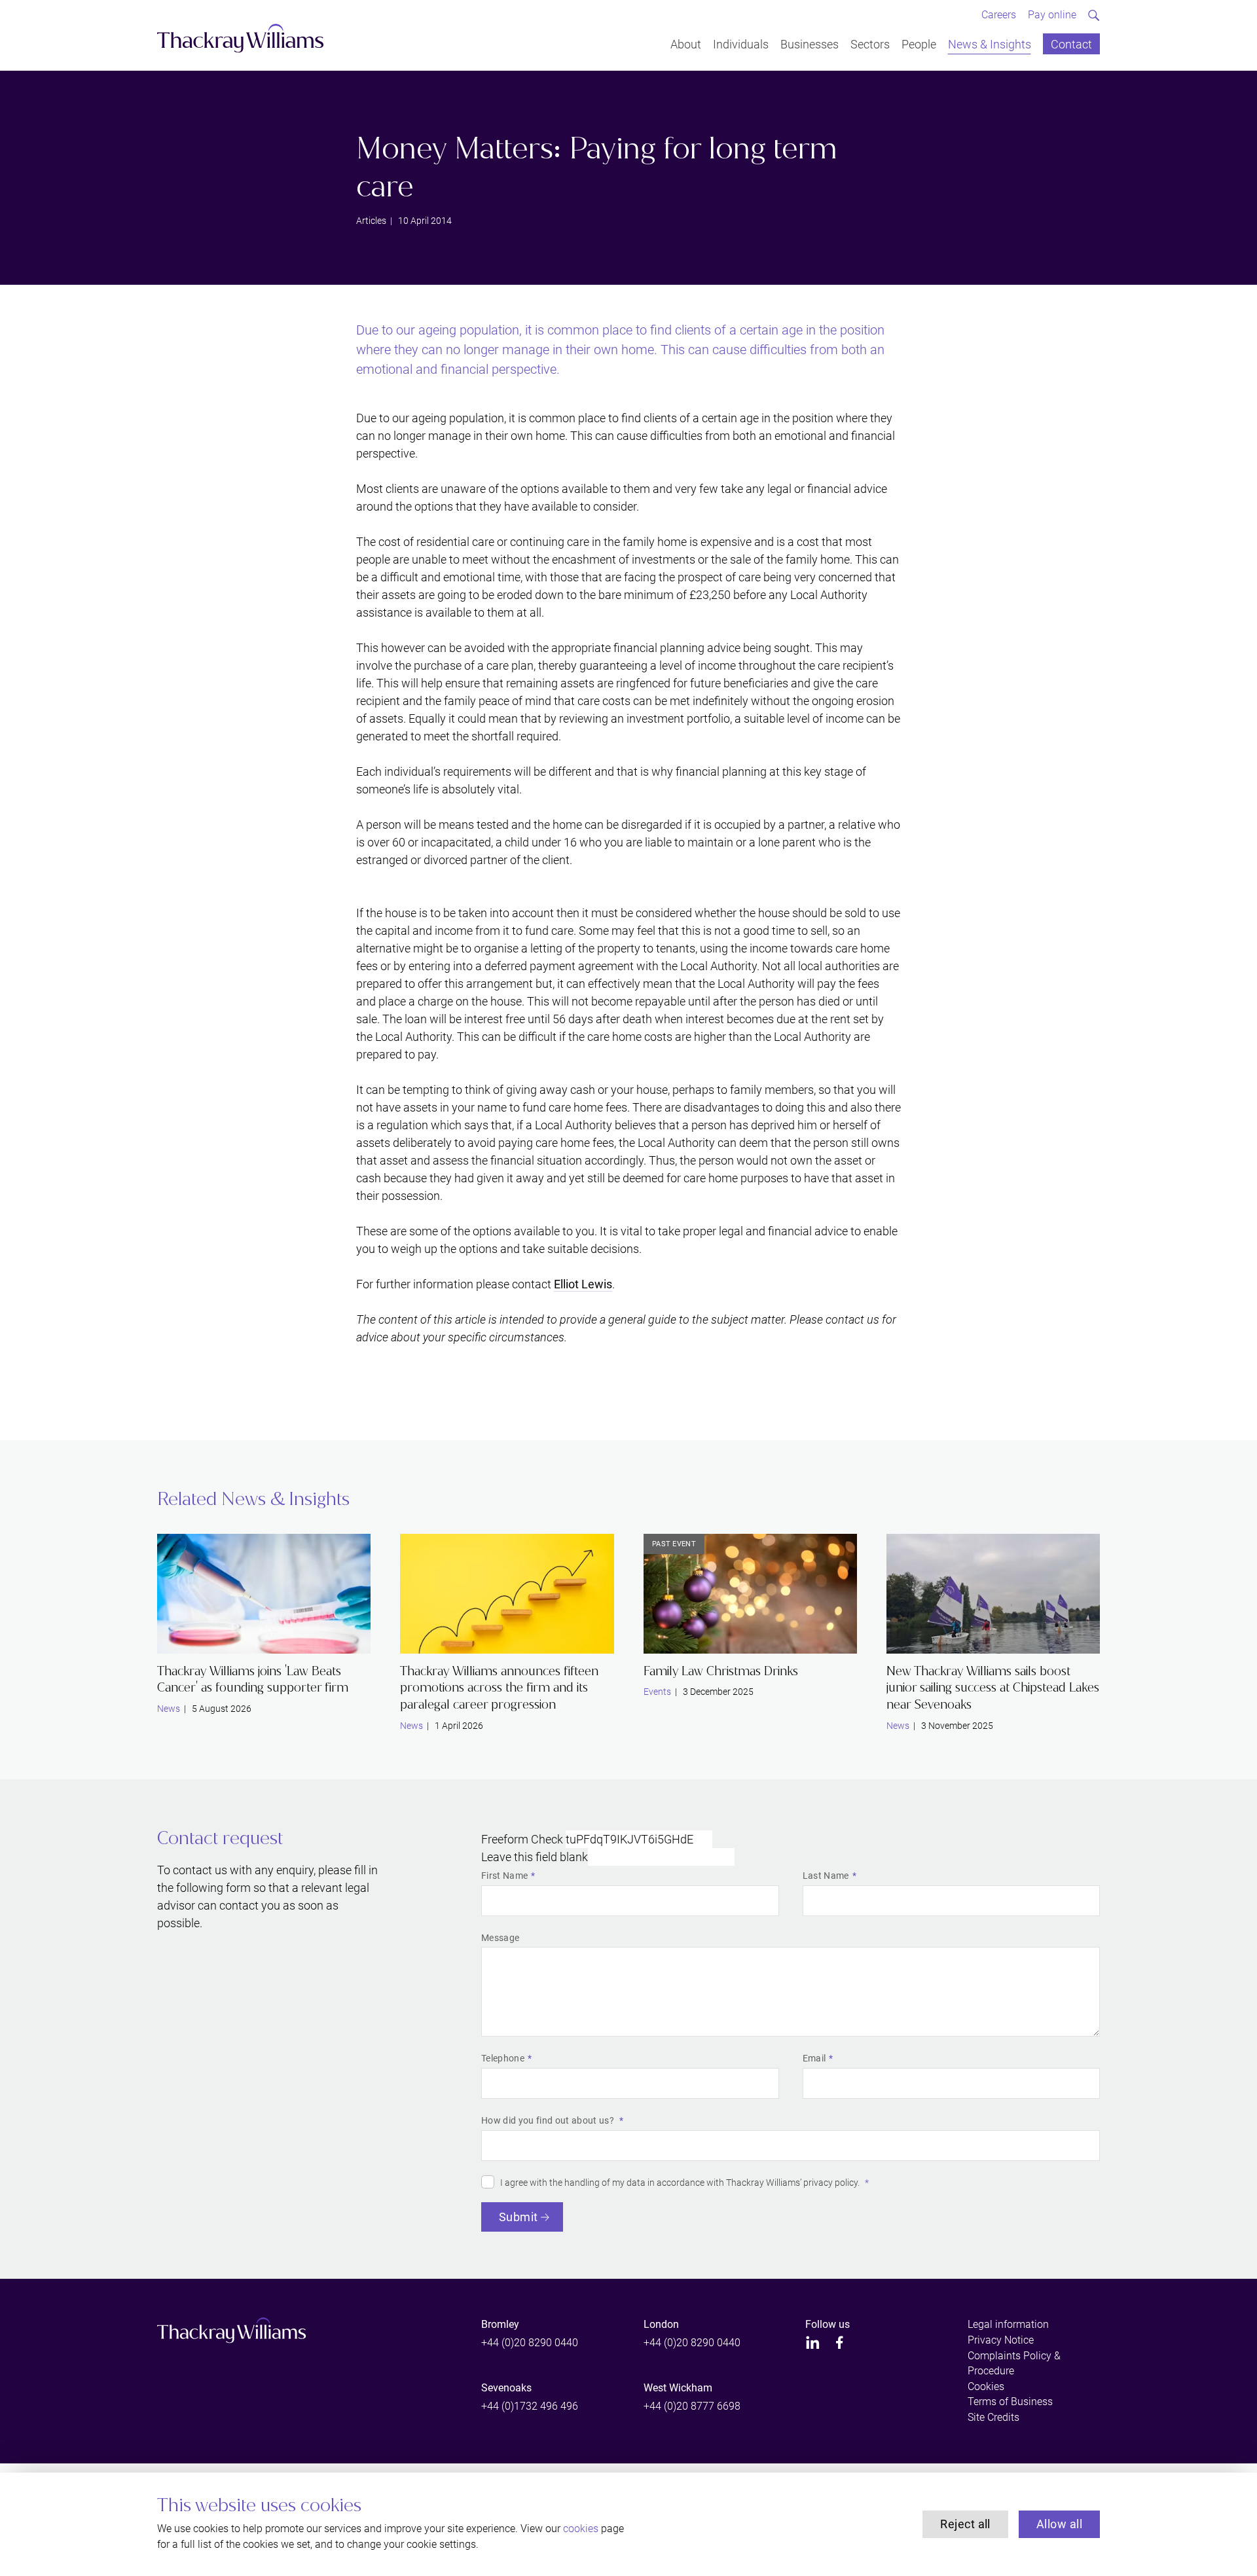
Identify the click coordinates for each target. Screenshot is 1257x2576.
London (661, 2324)
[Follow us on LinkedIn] (813, 2343)
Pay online (1052, 15)
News (169, 1709)
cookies (581, 2529)
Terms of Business (1010, 2402)
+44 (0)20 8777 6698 (692, 2406)
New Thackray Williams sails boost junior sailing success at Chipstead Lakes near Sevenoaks (993, 1688)
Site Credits (993, 2417)
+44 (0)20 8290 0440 (530, 2343)
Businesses (810, 44)
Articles (371, 221)
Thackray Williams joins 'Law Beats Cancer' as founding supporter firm (253, 1679)
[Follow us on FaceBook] (840, 2343)
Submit (519, 2217)
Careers (999, 15)
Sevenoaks (506, 2388)
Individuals (741, 44)
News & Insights (990, 44)
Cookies (986, 2386)
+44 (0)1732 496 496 (530, 2406)
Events (657, 1692)
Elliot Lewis (583, 1284)
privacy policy (830, 2183)
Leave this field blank (535, 1857)
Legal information (1008, 2324)
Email (814, 2058)
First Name (504, 1876)
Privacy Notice (1001, 2340)
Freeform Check (522, 1839)
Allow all (1059, 2524)
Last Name (826, 1876)
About (686, 44)
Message (500, 1938)
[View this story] (264, 1594)
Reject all (965, 2524)
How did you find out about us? (549, 2120)
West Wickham (678, 2388)
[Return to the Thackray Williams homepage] (241, 38)
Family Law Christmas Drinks (721, 1671)
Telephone (503, 2058)
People (919, 44)
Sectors (870, 44)
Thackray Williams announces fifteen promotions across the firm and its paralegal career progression (499, 1688)
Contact (1071, 44)
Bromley (500, 2324)
